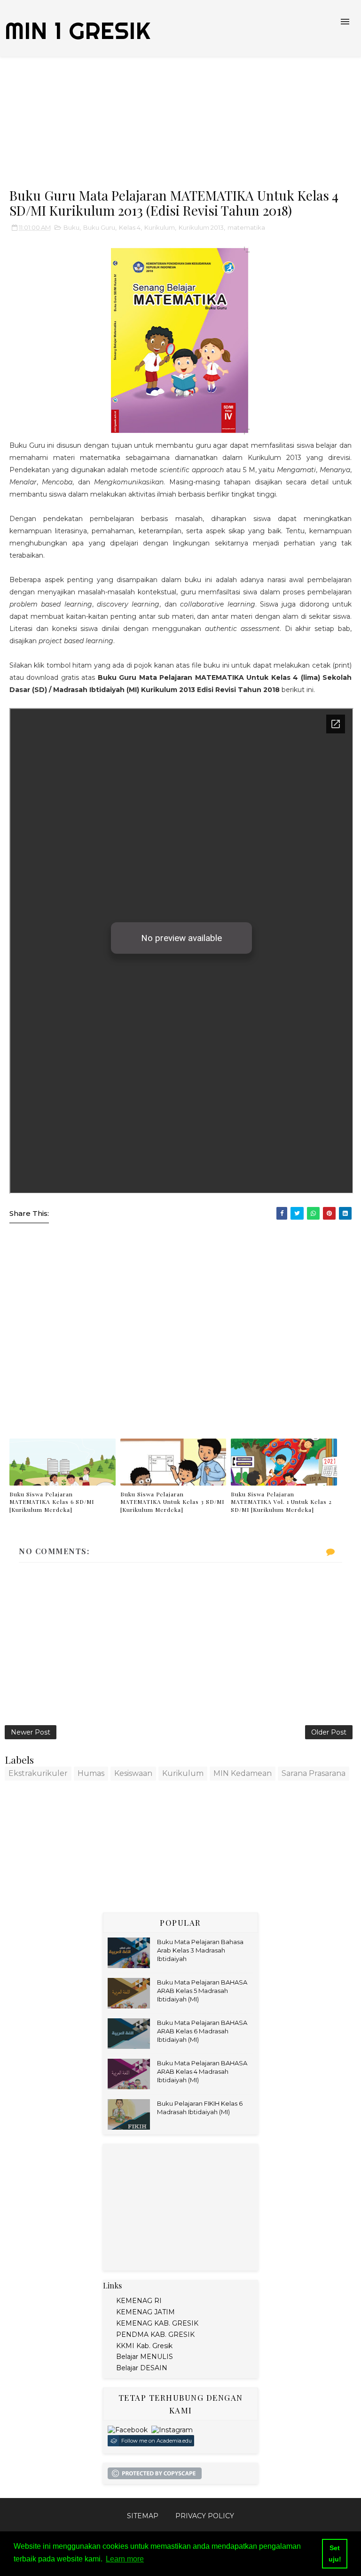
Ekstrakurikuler (38, 1773)
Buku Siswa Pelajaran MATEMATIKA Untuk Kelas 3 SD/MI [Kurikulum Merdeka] (172, 1502)
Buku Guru (99, 227)
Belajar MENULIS (145, 2357)
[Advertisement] (180, 122)
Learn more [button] (125, 2559)
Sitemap (143, 2516)
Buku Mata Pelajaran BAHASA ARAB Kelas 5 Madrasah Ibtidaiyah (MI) (202, 1991)
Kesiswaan (133, 1773)
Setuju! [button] (335, 2553)
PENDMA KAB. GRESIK (155, 2335)
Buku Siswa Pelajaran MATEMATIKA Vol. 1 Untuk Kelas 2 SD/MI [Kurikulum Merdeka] (281, 1502)
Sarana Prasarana (314, 1773)
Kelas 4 (130, 227)
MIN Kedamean (243, 1773)
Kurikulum (160, 227)
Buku (71, 227)
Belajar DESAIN (142, 2368)
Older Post (329, 1732)
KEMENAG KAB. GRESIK (157, 2323)
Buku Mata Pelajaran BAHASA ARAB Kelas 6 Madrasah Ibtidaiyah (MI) (202, 2031)
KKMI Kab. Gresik (144, 2346)
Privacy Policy (205, 2516)
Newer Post (31, 1732)
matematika (246, 227)
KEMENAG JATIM (145, 2312)
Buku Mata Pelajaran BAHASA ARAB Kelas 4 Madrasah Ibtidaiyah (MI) (202, 2071)
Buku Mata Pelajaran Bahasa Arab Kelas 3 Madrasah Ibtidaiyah (200, 1950)
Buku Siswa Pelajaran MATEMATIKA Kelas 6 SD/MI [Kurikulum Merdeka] (52, 1502)
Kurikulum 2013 (201, 227)
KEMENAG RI (139, 2301)
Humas (91, 1773)
